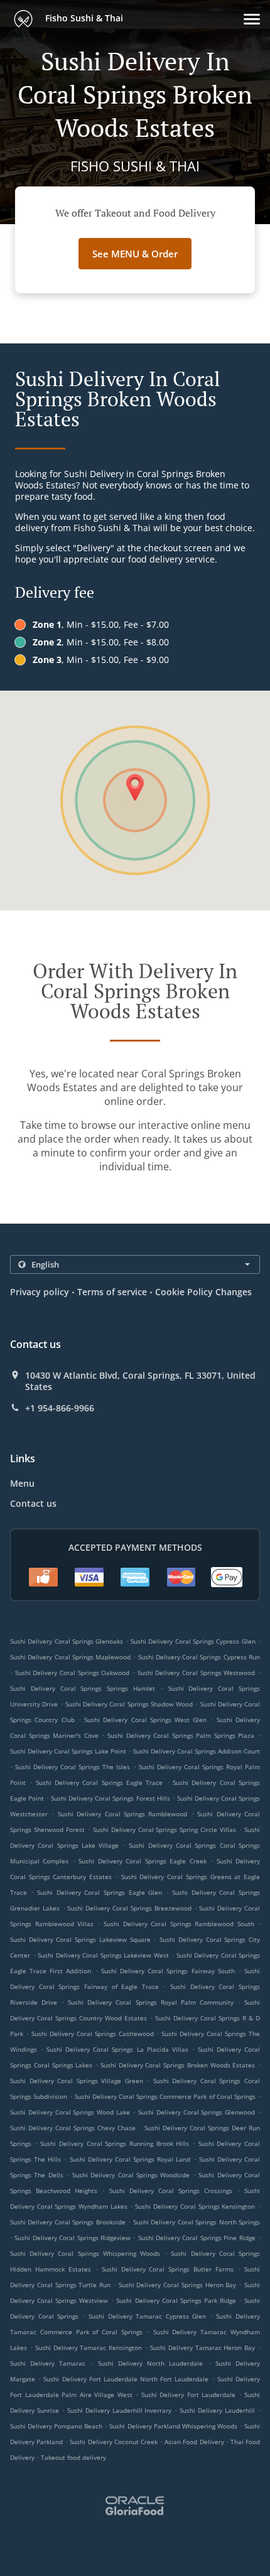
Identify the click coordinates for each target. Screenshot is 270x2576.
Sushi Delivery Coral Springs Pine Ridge (197, 2238)
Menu (22, 1483)
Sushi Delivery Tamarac (48, 2363)
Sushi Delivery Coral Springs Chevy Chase (73, 2128)
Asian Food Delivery (195, 2442)
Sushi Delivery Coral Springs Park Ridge (176, 2300)
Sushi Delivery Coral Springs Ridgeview (73, 2238)
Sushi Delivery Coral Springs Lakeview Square (80, 1939)
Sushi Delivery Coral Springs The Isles (73, 1767)
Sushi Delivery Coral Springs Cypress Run (199, 1657)
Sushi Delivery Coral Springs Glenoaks (67, 1641)
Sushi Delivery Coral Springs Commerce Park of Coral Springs (165, 2096)
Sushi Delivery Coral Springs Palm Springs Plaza (181, 1735)
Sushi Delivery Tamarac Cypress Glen (147, 2316)
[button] (252, 19)
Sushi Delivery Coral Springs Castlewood (93, 2034)
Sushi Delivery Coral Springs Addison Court (197, 1751)
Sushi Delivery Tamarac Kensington (89, 2347)
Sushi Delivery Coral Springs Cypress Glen (193, 1641)
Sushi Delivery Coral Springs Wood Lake (70, 2112)
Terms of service (112, 1292)
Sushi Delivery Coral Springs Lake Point (68, 1751)
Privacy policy (40, 1292)
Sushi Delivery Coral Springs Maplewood (70, 1657)
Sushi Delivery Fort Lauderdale (189, 2395)
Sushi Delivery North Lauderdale (151, 2363)
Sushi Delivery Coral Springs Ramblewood (123, 1814)
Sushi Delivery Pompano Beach (56, 2426)
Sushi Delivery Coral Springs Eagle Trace (100, 1782)
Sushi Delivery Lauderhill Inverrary (120, 2410)
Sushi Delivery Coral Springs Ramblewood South (179, 1924)
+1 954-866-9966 (60, 1408)
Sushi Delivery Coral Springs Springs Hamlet (83, 1688)
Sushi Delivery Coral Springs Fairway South (168, 1971)
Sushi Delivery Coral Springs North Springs (197, 2222)
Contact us (33, 1503)
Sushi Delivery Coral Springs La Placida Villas (117, 2049)
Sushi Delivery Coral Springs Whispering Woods (85, 2253)
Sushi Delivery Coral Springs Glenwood (197, 2112)
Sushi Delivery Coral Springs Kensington (195, 2206)
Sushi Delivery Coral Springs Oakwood (73, 1673)
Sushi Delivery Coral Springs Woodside (131, 2175)
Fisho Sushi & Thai (83, 18)
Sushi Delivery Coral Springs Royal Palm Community (151, 2002)
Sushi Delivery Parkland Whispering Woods (173, 2426)
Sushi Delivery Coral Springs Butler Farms (168, 2269)
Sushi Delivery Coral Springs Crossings (171, 2191)
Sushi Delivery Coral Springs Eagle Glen (100, 1892)
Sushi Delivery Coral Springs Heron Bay (178, 2285)
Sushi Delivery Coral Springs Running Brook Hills (115, 2143)
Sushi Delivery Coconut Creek (113, 2442)
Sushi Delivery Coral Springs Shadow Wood (129, 1704)
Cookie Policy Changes (203, 1292)
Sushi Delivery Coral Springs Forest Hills (110, 1798)
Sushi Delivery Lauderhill (217, 2410)
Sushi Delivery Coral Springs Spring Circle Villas (165, 1830)
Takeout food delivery (73, 2457)
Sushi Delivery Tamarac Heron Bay (202, 2347)
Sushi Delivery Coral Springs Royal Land (130, 2159)
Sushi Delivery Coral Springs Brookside (68, 2222)
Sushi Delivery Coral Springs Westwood (197, 1673)
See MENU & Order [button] (135, 254)
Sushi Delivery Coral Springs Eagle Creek (142, 1861)
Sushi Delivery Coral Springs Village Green (77, 2081)
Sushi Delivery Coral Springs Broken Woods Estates (178, 2065)
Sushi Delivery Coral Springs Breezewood (129, 1908)
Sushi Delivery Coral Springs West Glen (145, 1720)
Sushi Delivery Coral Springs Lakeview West (103, 1955)
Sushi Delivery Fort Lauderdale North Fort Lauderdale (126, 2379)
